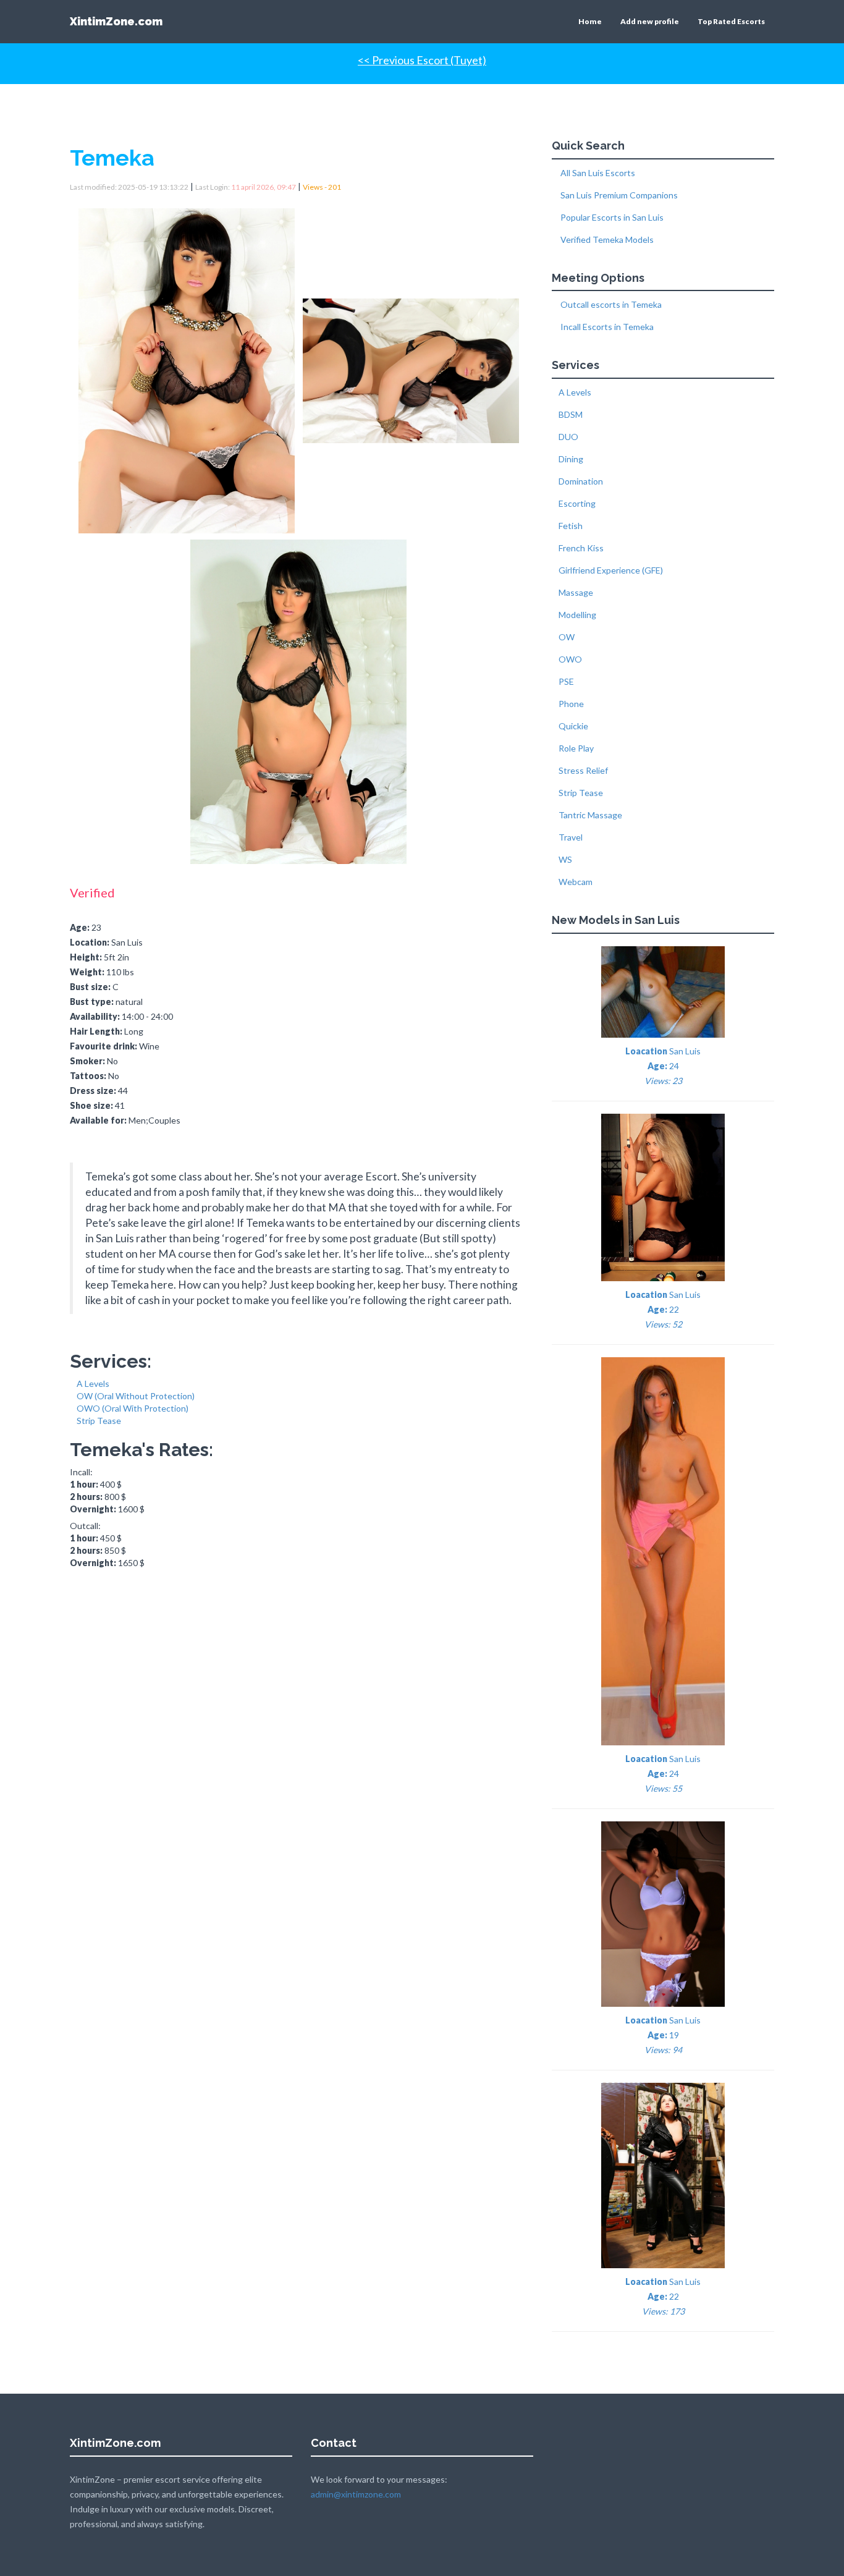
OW (567, 637)
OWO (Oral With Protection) (133, 1408)
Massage (576, 592)
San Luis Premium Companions (618, 195)
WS (565, 859)
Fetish (571, 526)
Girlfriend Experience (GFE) (611, 570)
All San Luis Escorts (597, 173)
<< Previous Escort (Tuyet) (422, 60)
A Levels (93, 1383)
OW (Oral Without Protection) (136, 1396)
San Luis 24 (663, 1066)
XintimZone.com (116, 21)
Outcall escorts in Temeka (610, 304)
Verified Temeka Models (606, 239)
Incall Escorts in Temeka (606, 327)
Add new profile (650, 21)
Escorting (577, 503)
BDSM (571, 414)
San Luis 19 (663, 2035)
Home (590, 21)
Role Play (576, 748)
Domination (581, 481)
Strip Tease (99, 1421)
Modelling (577, 615)
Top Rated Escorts (731, 21)
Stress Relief (583, 770)
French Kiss (581, 548)
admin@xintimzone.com (356, 2494)
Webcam (576, 882)
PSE (566, 681)
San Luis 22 (663, 1309)
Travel (571, 837)
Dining (571, 459)
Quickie (573, 726)
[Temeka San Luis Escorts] (190, 367)
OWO (570, 659)
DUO (568, 437)
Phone (571, 704)
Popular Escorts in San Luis (611, 217)
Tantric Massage (590, 815)
